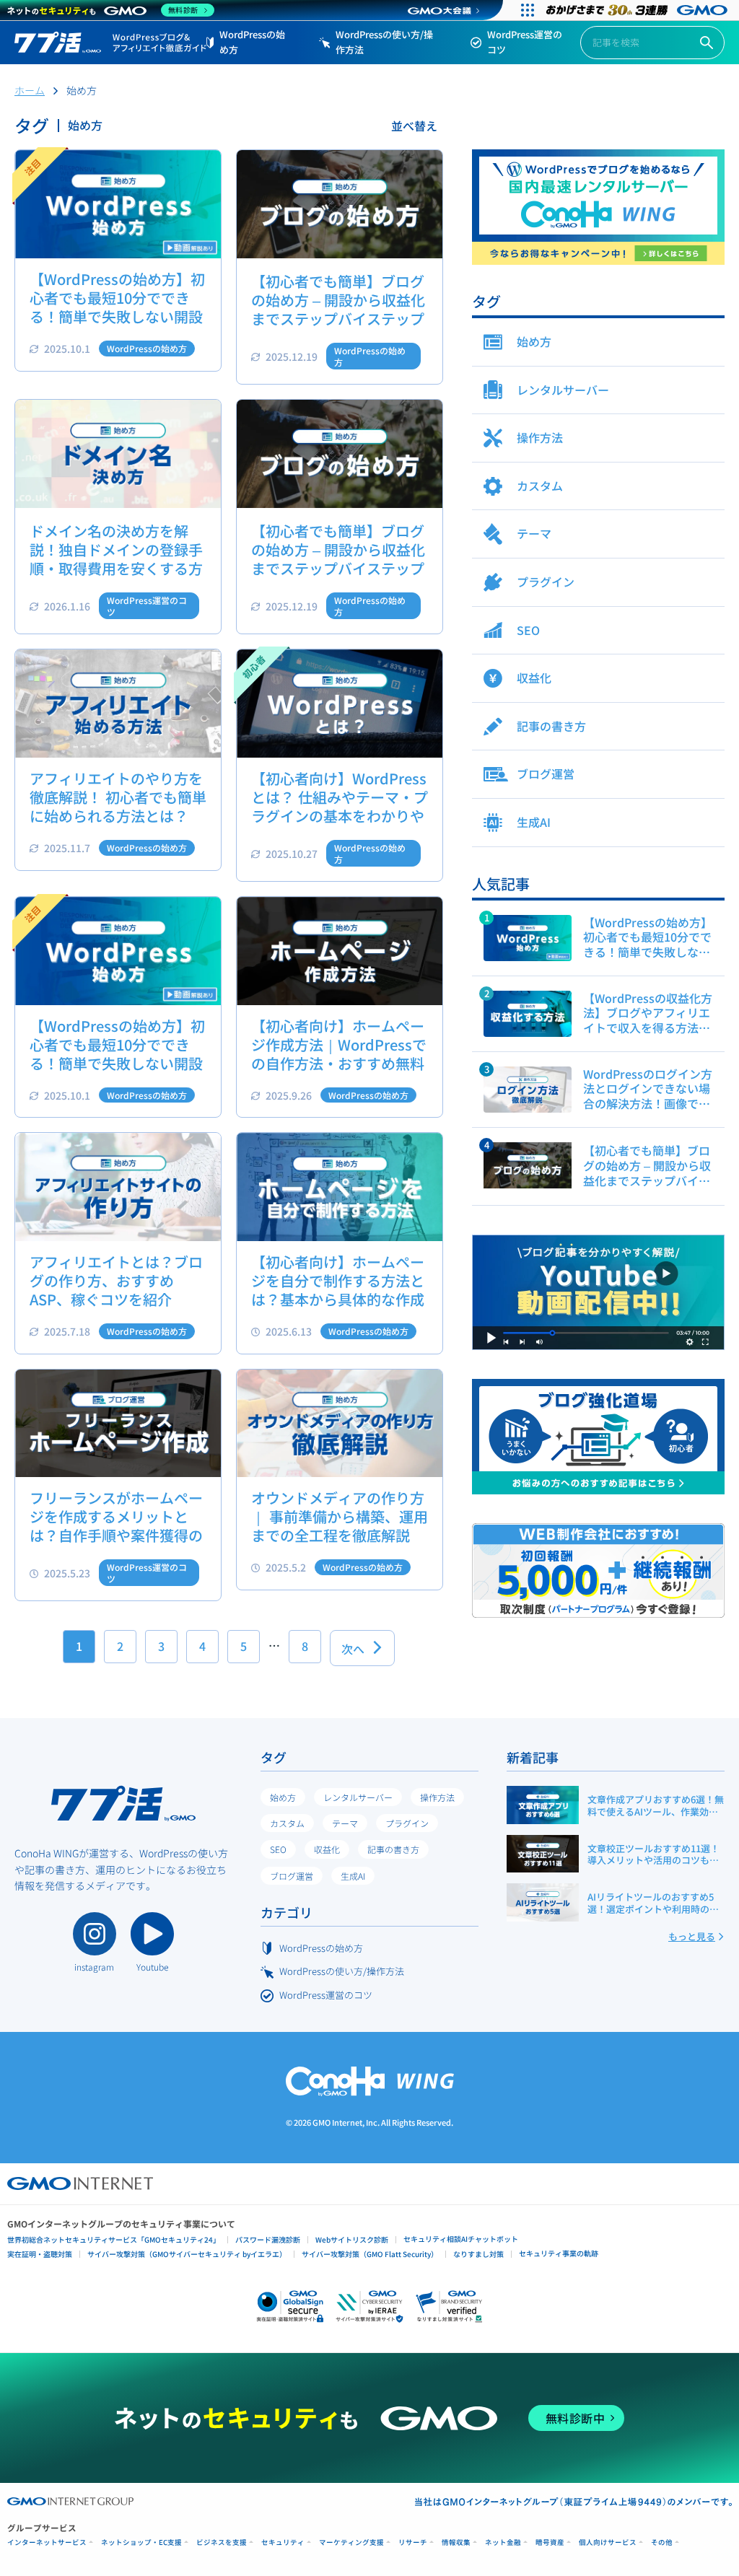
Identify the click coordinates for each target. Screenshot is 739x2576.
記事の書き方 (393, 1849)
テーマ (345, 1823)
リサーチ (413, 2542)
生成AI (353, 1876)
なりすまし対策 (478, 2254)
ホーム (30, 90)
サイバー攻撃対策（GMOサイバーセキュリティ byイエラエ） (187, 2254)
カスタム (287, 1823)
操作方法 (437, 1797)
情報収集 (456, 2542)
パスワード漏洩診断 (268, 2239)
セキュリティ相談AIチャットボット (461, 2239)
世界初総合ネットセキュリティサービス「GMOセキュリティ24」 (114, 2239)
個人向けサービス (608, 2542)
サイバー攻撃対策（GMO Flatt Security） (370, 2254)
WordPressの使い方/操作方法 (384, 42)
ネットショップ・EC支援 (141, 2542)
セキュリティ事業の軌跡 (559, 2253)
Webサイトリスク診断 (352, 2239)
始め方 (283, 1797)
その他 (662, 2542)
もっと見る (692, 1936)
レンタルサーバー (358, 1797)
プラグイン (407, 1823)
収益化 (327, 1849)
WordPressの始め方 (252, 42)
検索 (707, 43)
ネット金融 (503, 2542)
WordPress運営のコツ (525, 42)
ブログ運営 (292, 1876)
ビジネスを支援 (222, 2542)
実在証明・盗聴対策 (40, 2254)
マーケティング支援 (351, 2542)
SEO (278, 1849)
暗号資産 (550, 2542)
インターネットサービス (47, 2542)
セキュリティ (283, 2542)
